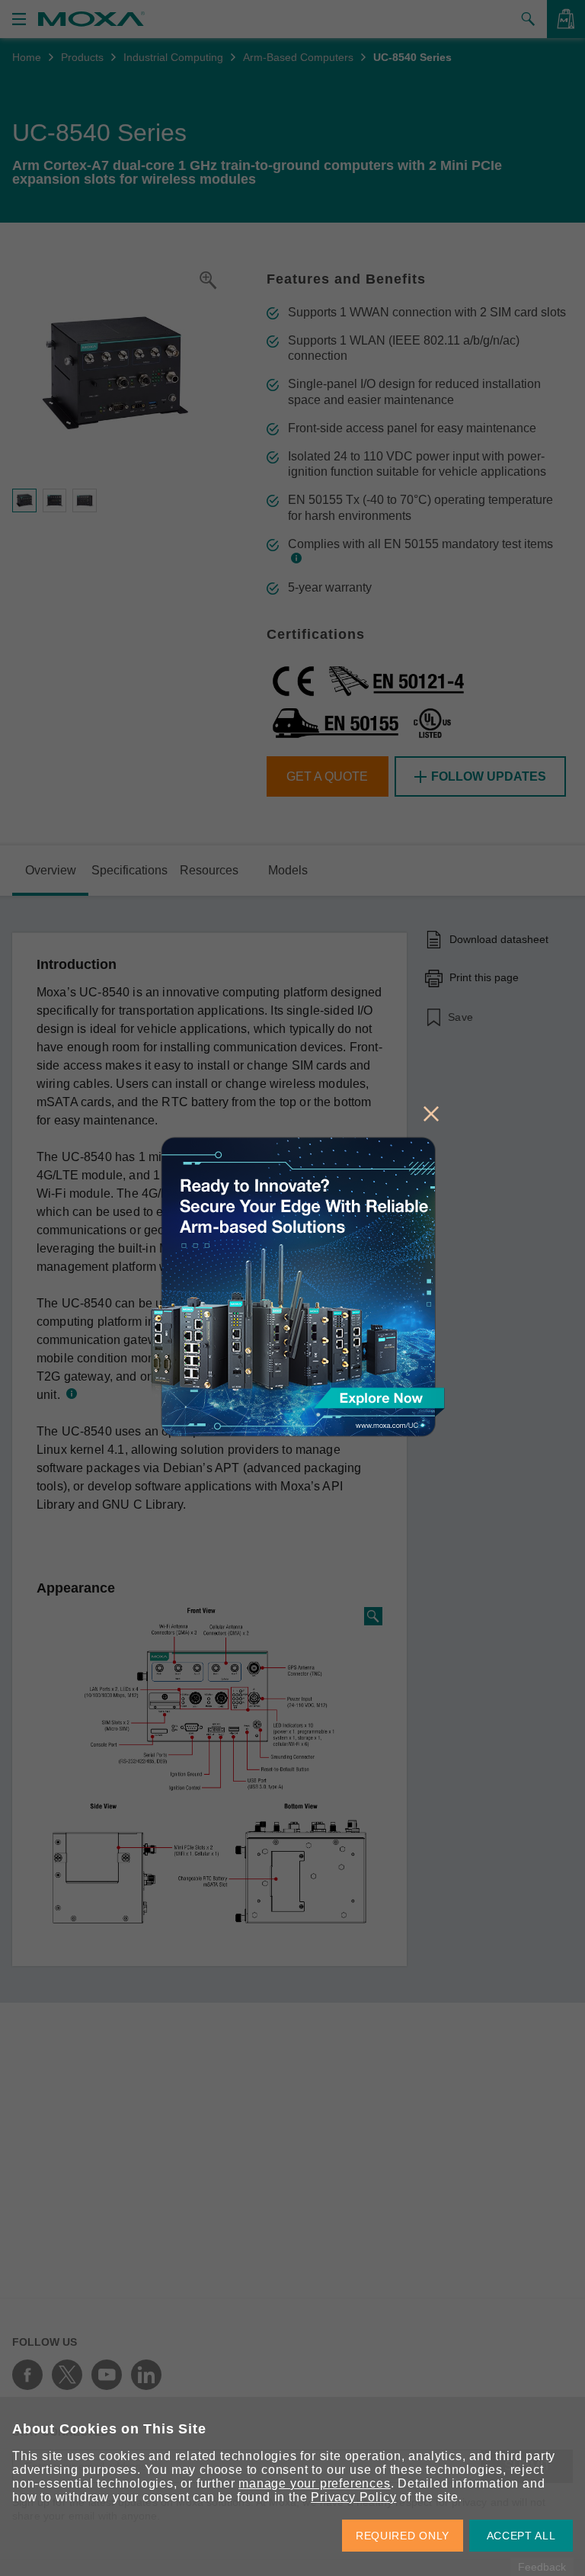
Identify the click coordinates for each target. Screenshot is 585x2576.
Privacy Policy (353, 2497)
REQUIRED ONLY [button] (403, 2536)
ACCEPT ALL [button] (521, 2536)
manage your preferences (314, 2483)
